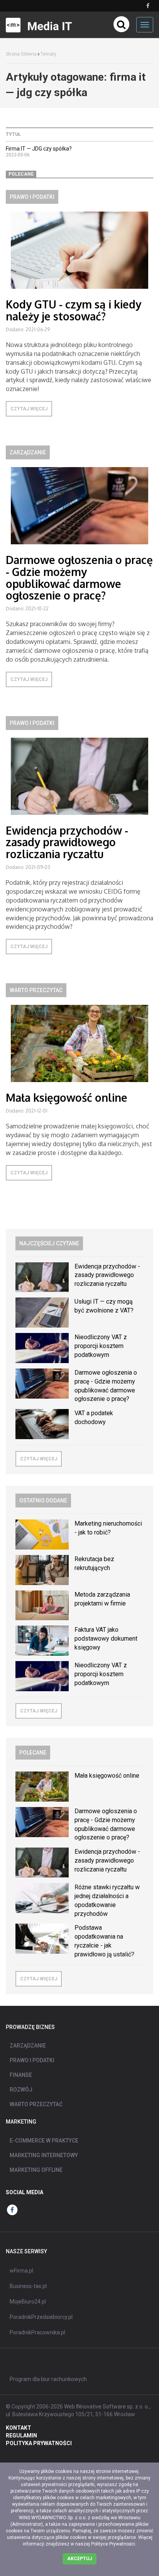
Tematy (48, 54)
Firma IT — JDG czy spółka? (39, 149)
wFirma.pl (21, 2271)
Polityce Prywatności (113, 2544)
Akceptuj (79, 2559)
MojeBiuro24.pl (28, 2302)
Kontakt (19, 2428)
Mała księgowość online (67, 1097)
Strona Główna (21, 54)
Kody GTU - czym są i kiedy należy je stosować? (74, 310)
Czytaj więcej (29, 409)
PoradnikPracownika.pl (37, 2332)
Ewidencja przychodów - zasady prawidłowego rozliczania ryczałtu (67, 842)
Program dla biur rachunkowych (48, 2379)
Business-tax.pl (28, 2286)
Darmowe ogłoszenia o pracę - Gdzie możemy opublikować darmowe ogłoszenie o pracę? (79, 578)
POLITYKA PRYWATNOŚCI (39, 2443)
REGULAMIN (21, 2435)
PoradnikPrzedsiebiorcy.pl (41, 2317)
